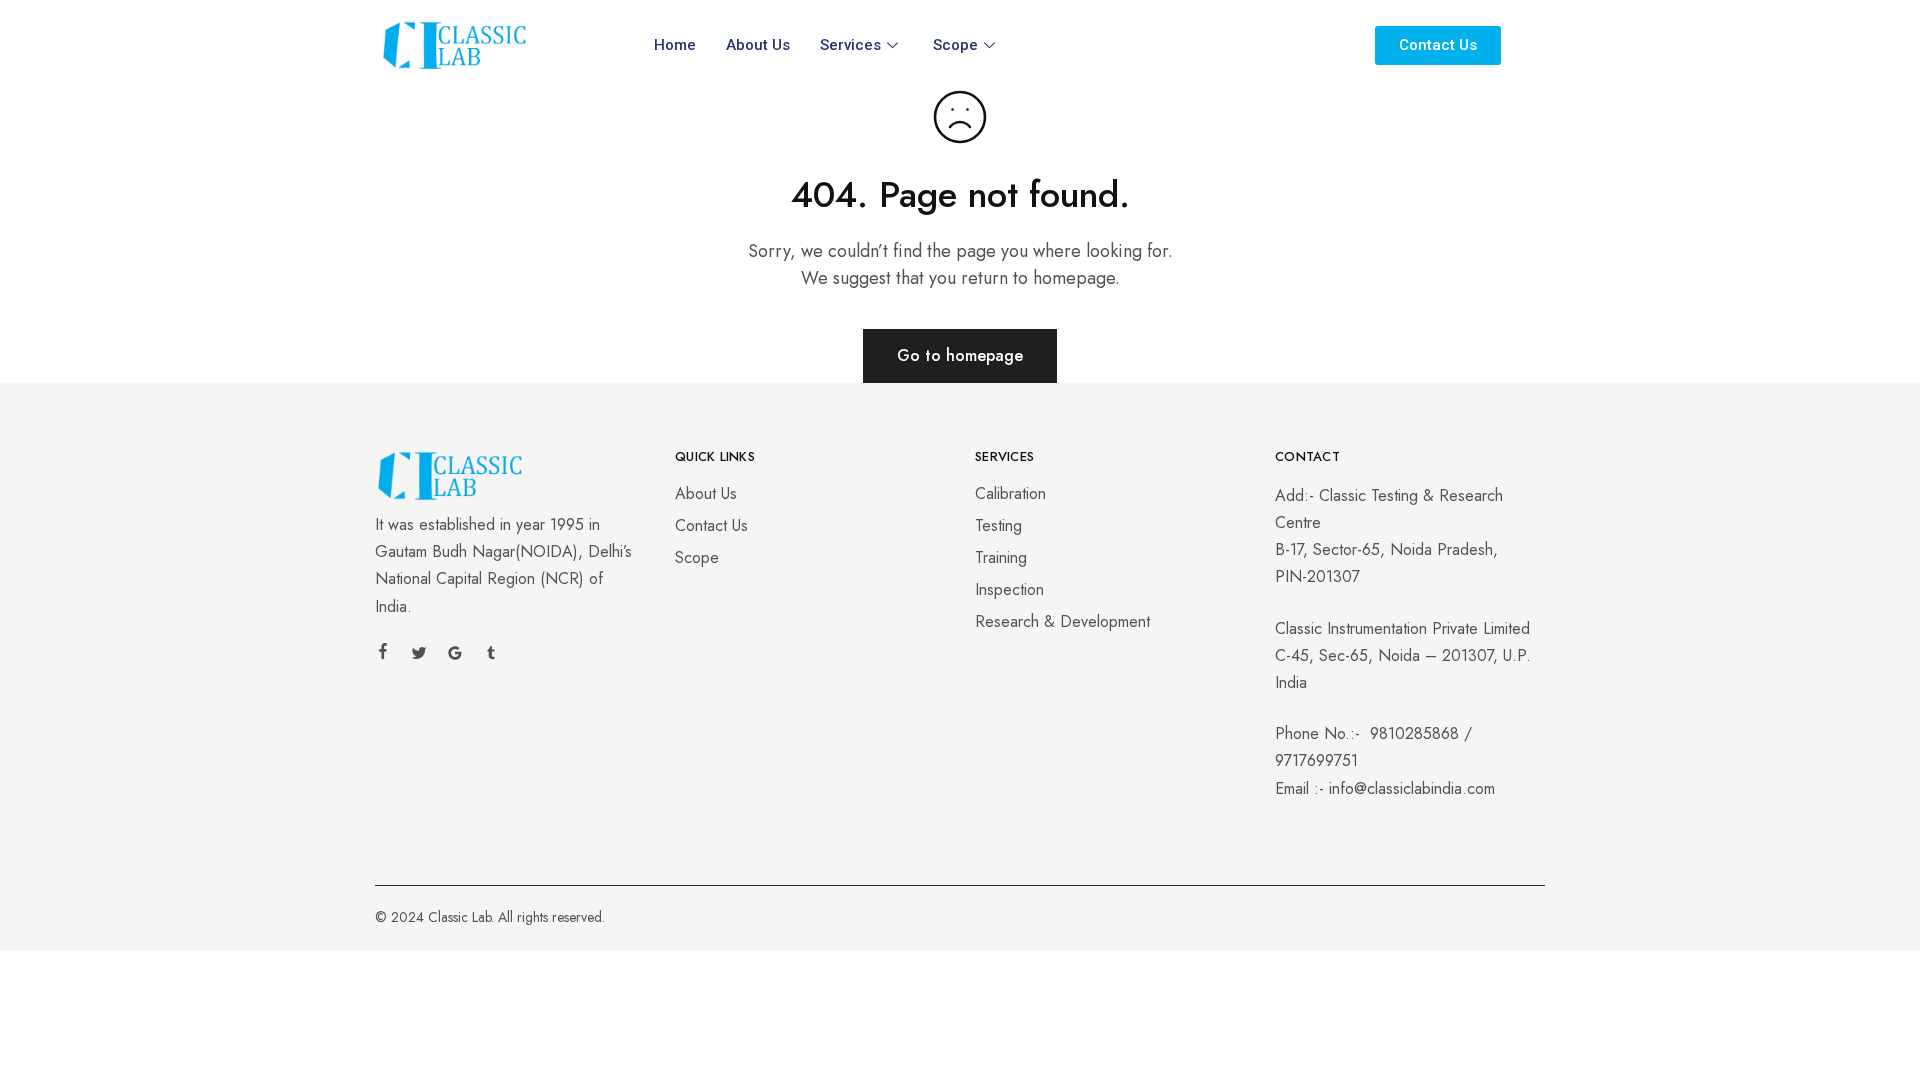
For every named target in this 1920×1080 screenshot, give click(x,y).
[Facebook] (383, 654)
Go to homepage (960, 355)
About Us (758, 45)
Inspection (1009, 589)
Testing (998, 525)
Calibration (1010, 493)
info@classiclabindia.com (1412, 788)
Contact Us (711, 525)
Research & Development (1062, 621)
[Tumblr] (491, 656)
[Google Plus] (455, 656)
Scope (955, 45)
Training (1001, 557)
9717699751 (1316, 760)
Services (850, 45)
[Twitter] (419, 656)
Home (675, 45)
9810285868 (1414, 733)
